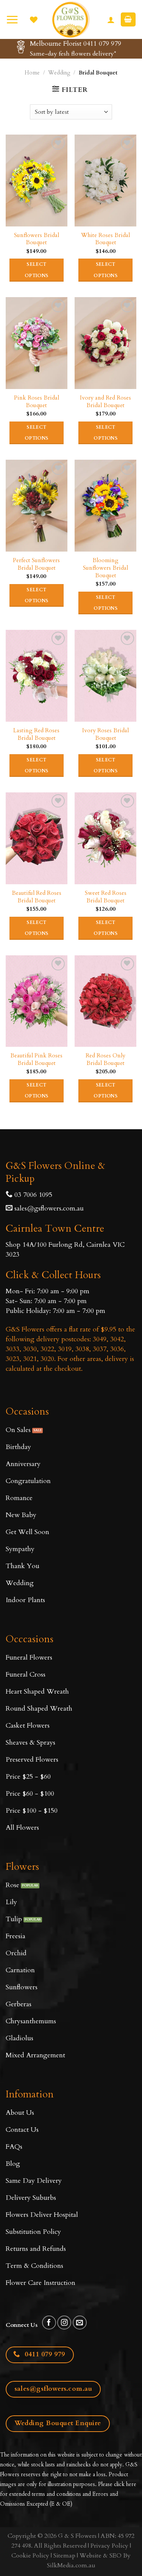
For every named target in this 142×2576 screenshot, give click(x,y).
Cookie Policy (30, 2556)
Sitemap (64, 2556)
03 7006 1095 (32, 1195)
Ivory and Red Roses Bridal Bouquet (105, 402)
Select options (37, 270)
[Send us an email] (80, 2323)
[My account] (111, 20)
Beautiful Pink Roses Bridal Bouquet (36, 1060)
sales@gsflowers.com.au (49, 1208)
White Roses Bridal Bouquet (105, 239)
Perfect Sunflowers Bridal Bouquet (36, 564)
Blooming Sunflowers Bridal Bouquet (105, 568)
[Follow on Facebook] (49, 2323)
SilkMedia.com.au (71, 2565)
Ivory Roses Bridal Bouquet (105, 735)
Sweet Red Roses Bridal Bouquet (106, 897)
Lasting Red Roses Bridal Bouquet (36, 735)
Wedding (59, 73)
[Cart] (128, 19)
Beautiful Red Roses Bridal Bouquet (37, 897)
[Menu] (12, 19)
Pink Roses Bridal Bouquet (37, 402)
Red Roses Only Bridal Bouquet (105, 1060)
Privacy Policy (109, 2546)
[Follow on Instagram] (64, 2323)
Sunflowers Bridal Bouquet (37, 239)
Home (32, 73)
